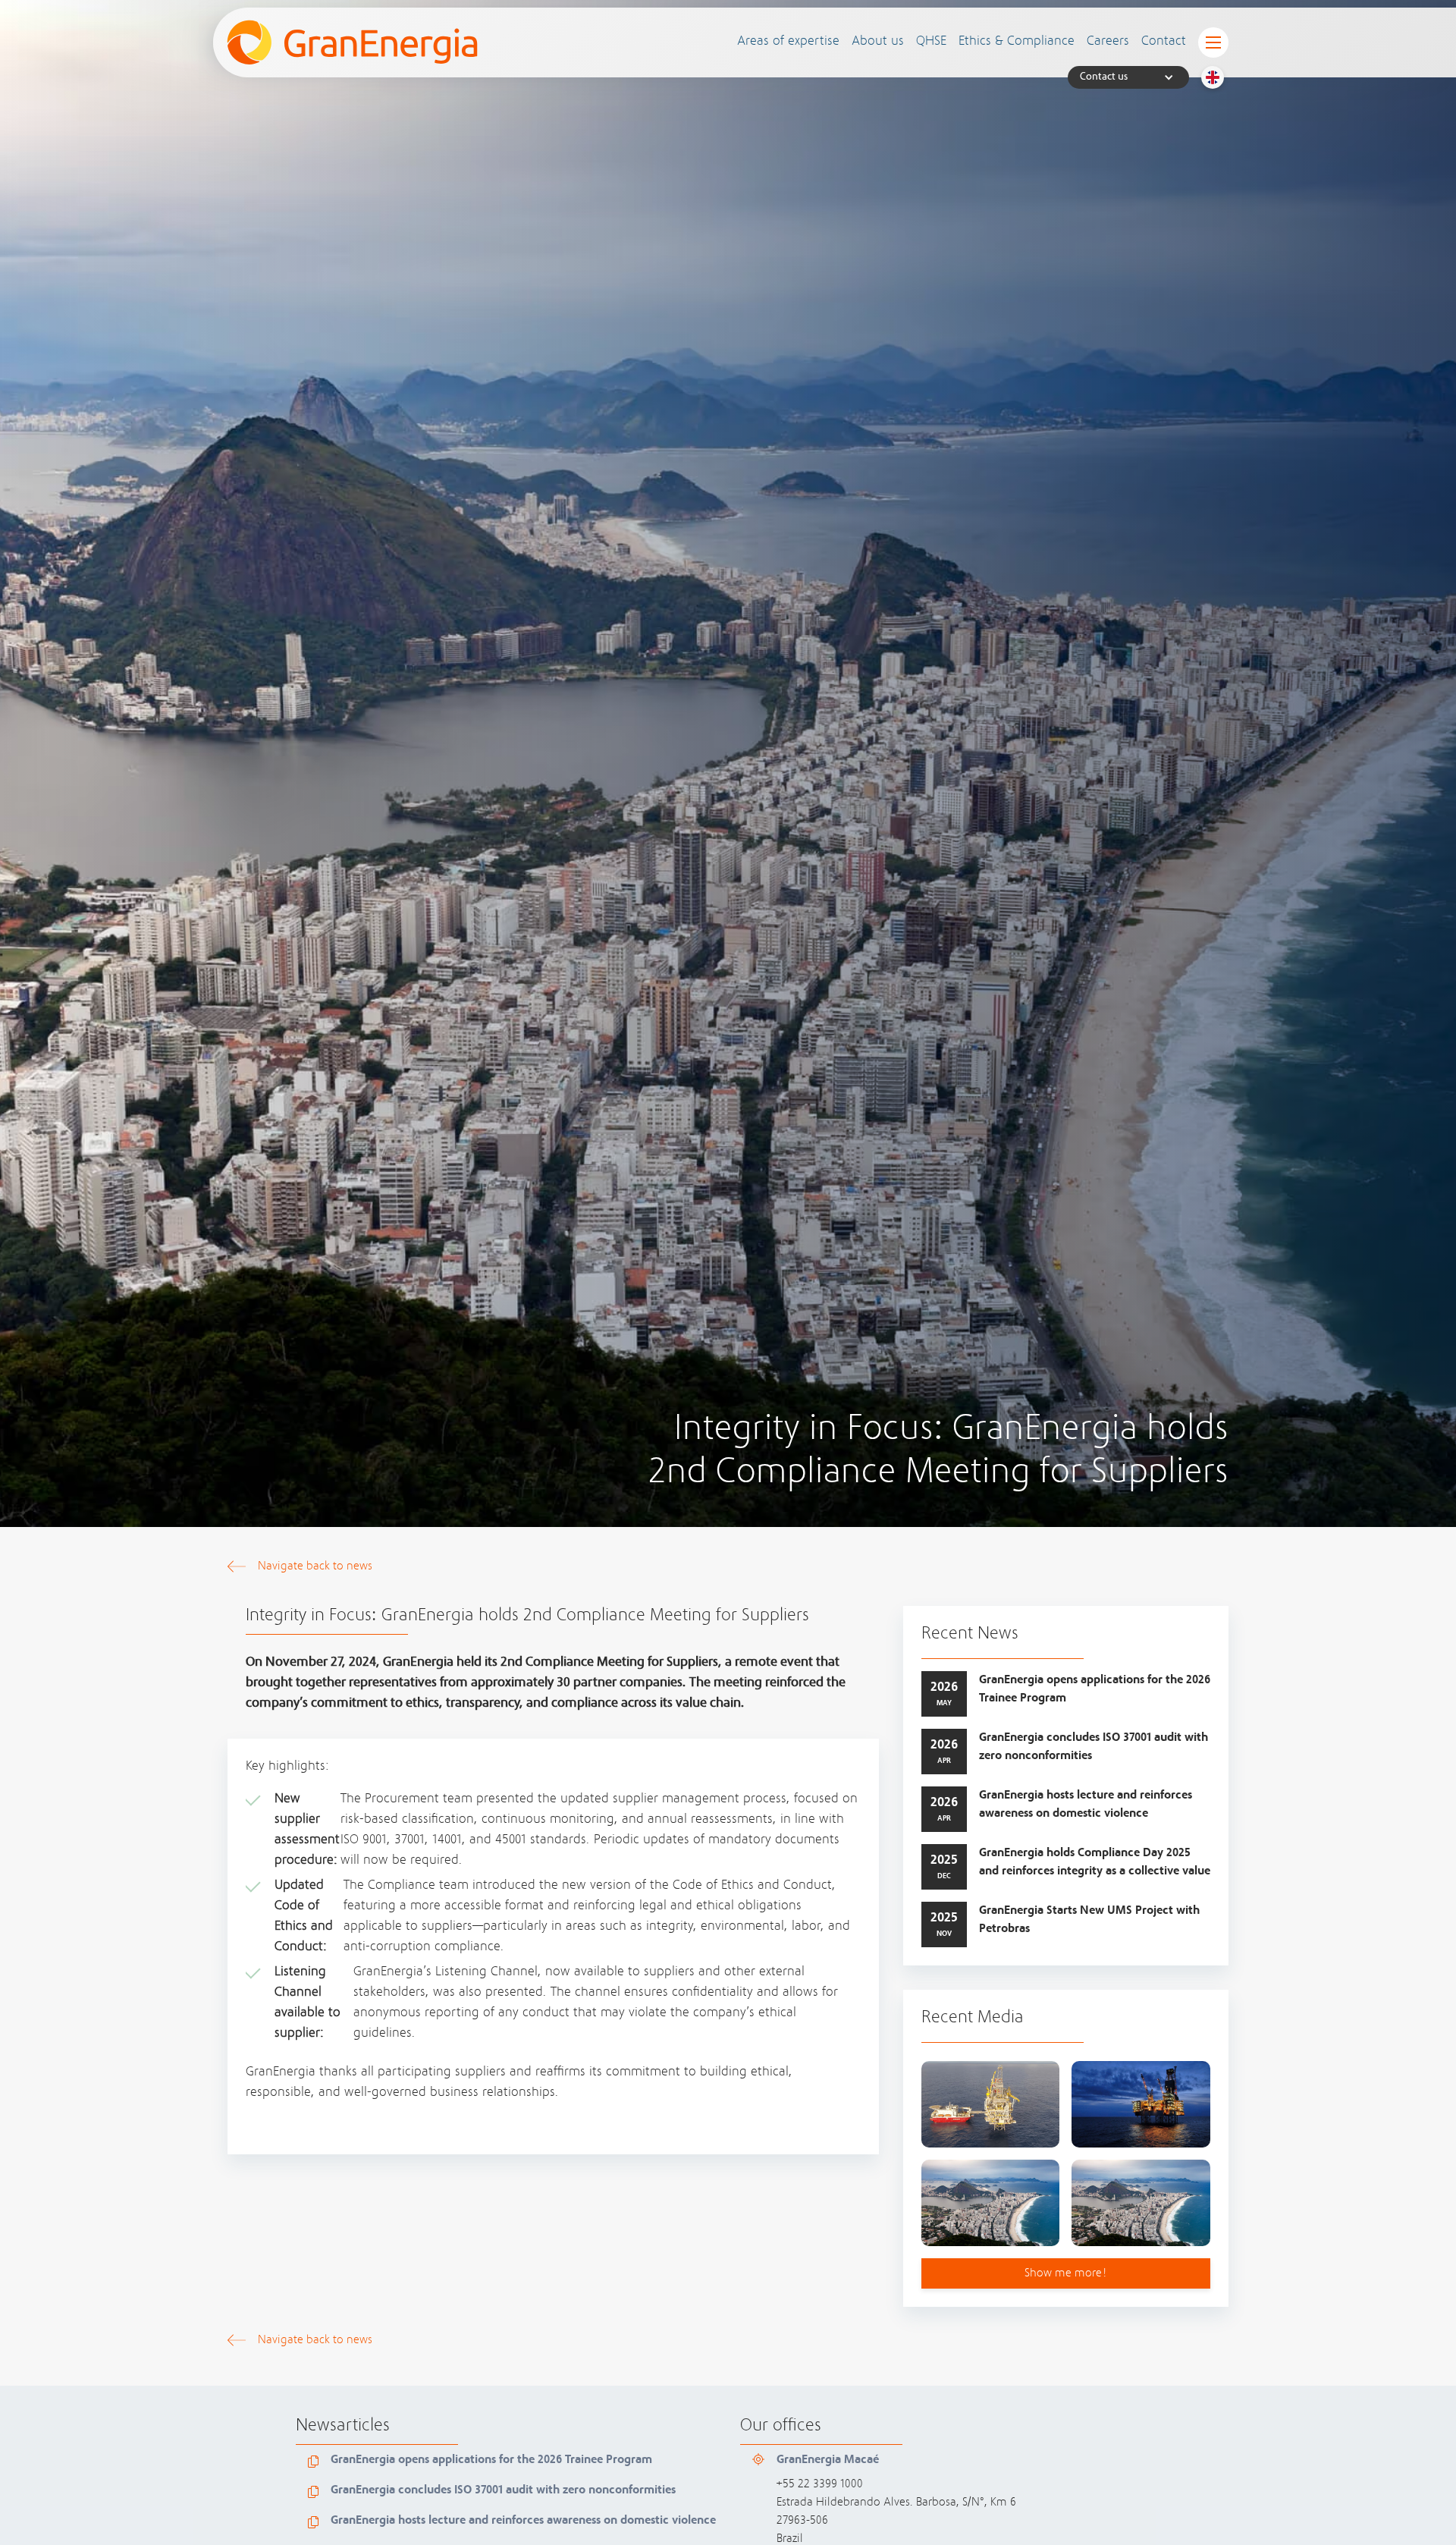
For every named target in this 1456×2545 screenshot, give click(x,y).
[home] (352, 42)
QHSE (931, 42)
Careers (1108, 42)
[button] (788, 42)
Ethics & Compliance (1017, 42)
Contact (1164, 42)
